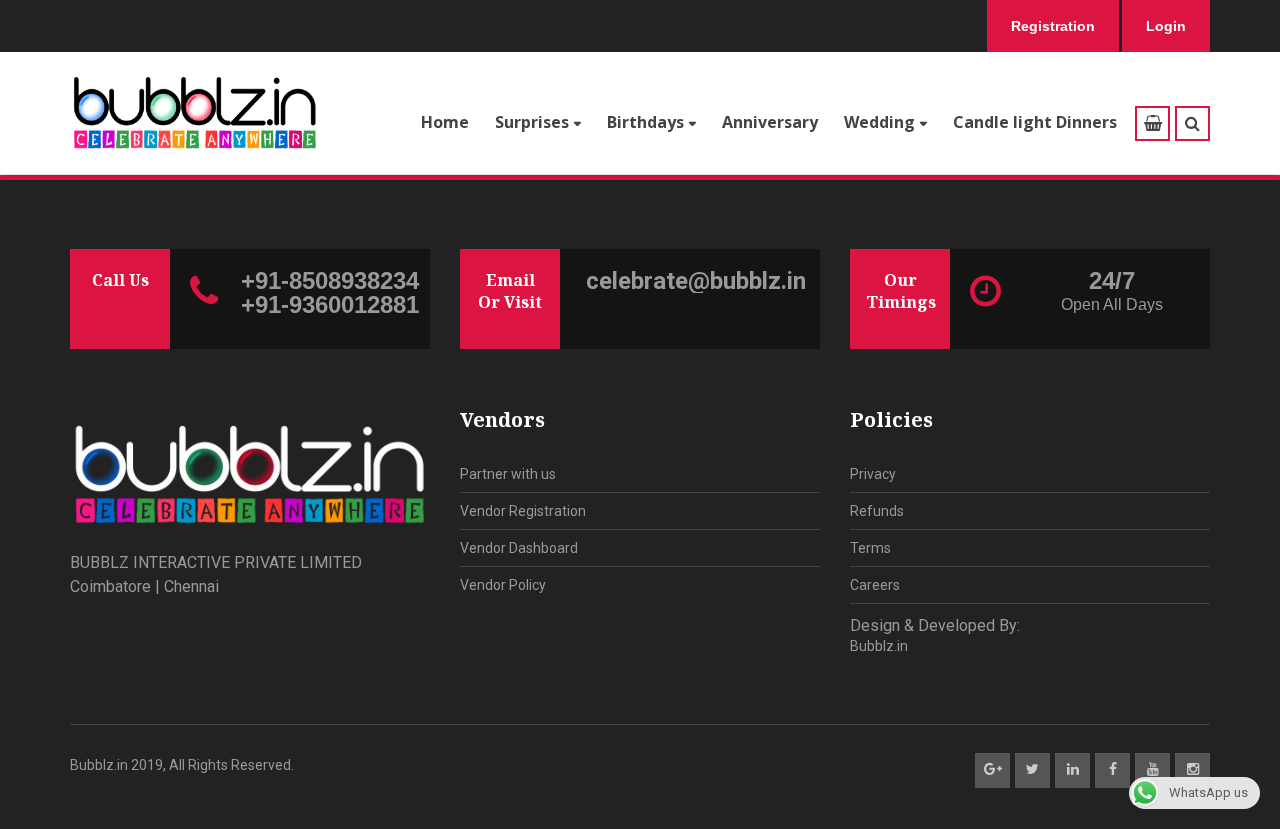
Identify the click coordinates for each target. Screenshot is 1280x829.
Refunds (877, 511)
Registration (1053, 26)
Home (445, 122)
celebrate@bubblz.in (696, 281)
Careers (875, 585)
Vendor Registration (523, 511)
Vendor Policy (503, 585)
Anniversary (770, 122)
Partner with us (508, 474)
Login (1166, 26)
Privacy (873, 474)
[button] (1192, 123)
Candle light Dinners (1035, 122)
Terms (870, 548)
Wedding (879, 122)
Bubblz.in (879, 646)
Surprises (532, 122)
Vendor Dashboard (519, 548)
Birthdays (645, 122)
